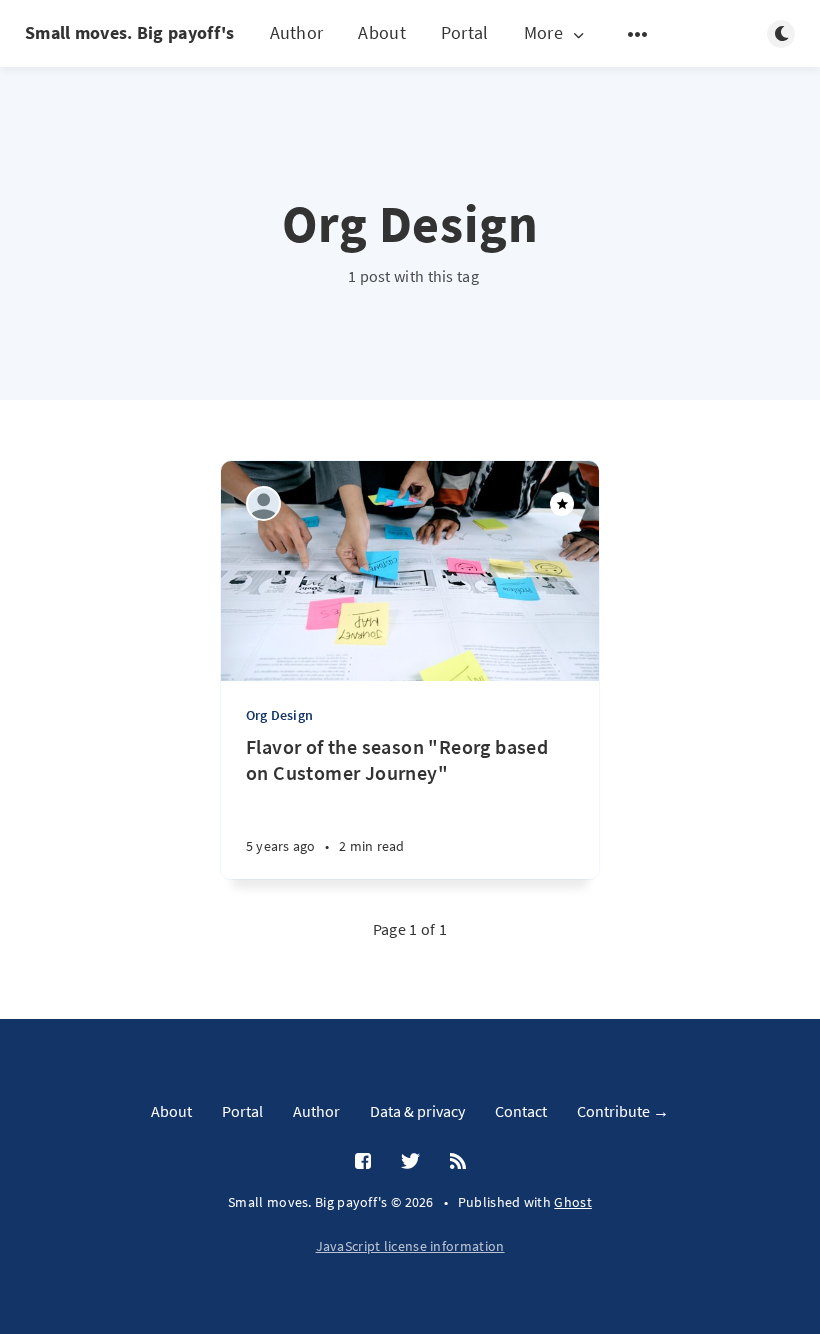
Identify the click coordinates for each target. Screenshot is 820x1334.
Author (297, 32)
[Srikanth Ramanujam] (263, 503)
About (382, 32)
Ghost (573, 1202)
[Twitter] (410, 1162)
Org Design (279, 715)
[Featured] (562, 504)
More (543, 33)
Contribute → (623, 1111)
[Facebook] (363, 1162)
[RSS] (458, 1162)
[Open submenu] (638, 34)
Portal (465, 32)
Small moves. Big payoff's (130, 32)
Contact (521, 1111)
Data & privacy (417, 1111)
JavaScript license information (410, 1246)
